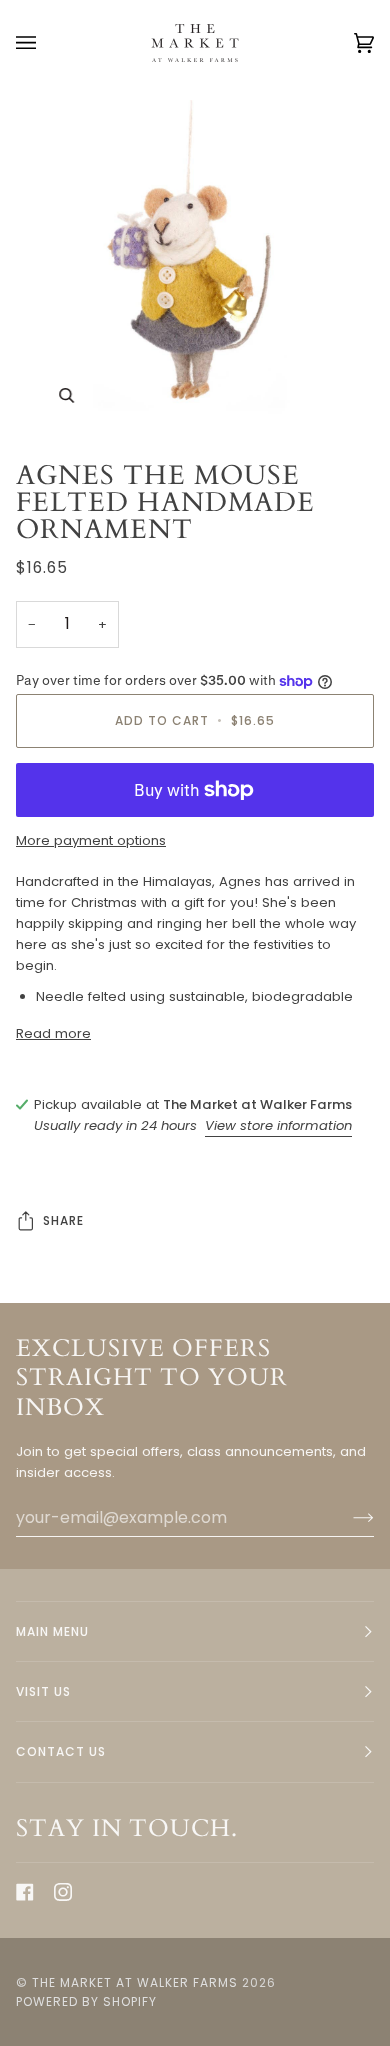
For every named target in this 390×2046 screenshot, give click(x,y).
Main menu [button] (52, 1631)
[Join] (347, 1518)
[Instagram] (63, 1892)
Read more (53, 1033)
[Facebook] (25, 1892)
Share (63, 1220)
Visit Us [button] (43, 1691)
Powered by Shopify (86, 2001)
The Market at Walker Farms (135, 1982)
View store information (278, 1125)
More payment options (91, 840)
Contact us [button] (61, 1751)
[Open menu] (46, 43)
